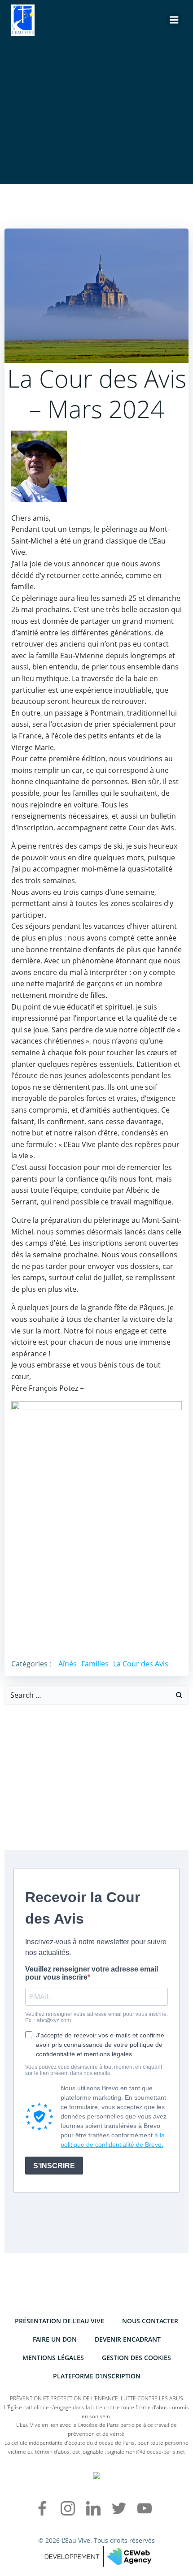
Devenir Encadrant (128, 2339)
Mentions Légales (53, 2358)
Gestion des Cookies (136, 2358)
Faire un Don (55, 2339)
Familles (95, 1664)
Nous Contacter (150, 2321)
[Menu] (174, 20)
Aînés (68, 1664)
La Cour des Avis (141, 1664)
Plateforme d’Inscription (97, 2376)
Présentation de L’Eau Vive (59, 2321)
